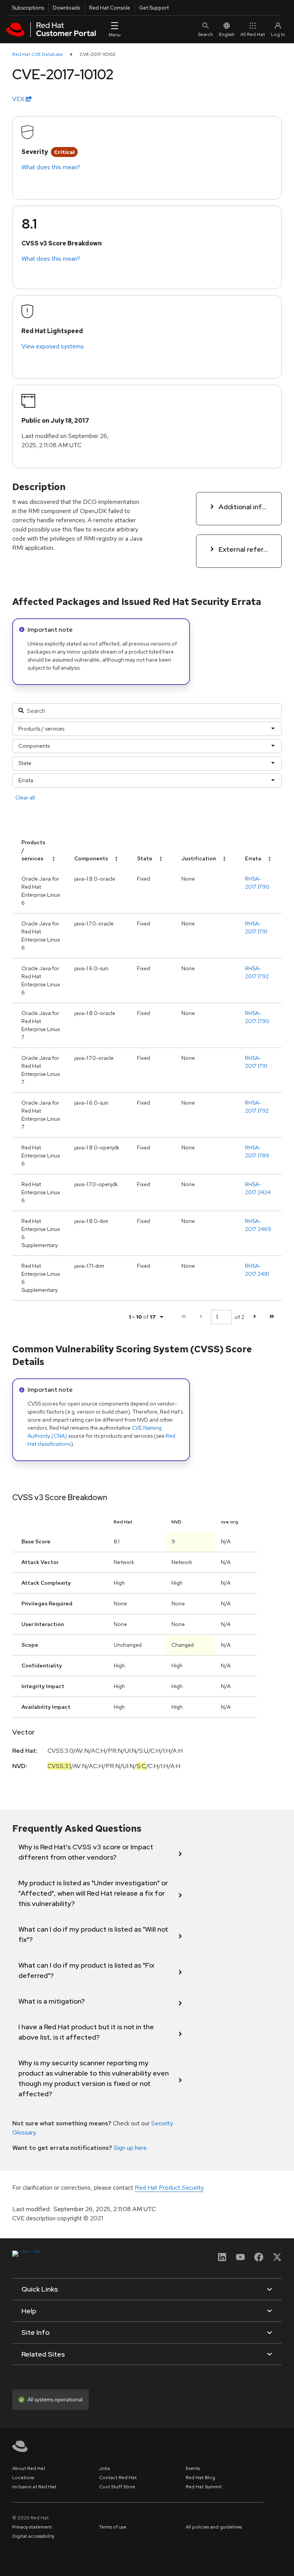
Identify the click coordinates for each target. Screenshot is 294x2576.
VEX (19, 99)
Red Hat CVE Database (38, 54)
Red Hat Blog (200, 2478)
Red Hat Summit (204, 2487)
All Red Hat (253, 34)
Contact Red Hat (118, 2478)
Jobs (105, 2468)
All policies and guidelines (214, 2527)
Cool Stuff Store (117, 2487)
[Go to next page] (254, 1317)
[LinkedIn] (222, 2260)
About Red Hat (29, 2468)
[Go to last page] (272, 1317)
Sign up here (130, 2148)
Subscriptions (28, 8)
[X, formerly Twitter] (277, 2260)
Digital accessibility (33, 2536)
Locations (23, 2478)
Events (193, 2468)
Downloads (66, 8)
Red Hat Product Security (169, 2188)
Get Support (154, 8)
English (227, 34)
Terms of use (113, 2527)
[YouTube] (240, 2260)
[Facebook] (259, 2260)
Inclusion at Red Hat (34, 2487)
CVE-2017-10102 (98, 54)
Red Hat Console (110, 8)
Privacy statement (32, 2527)
